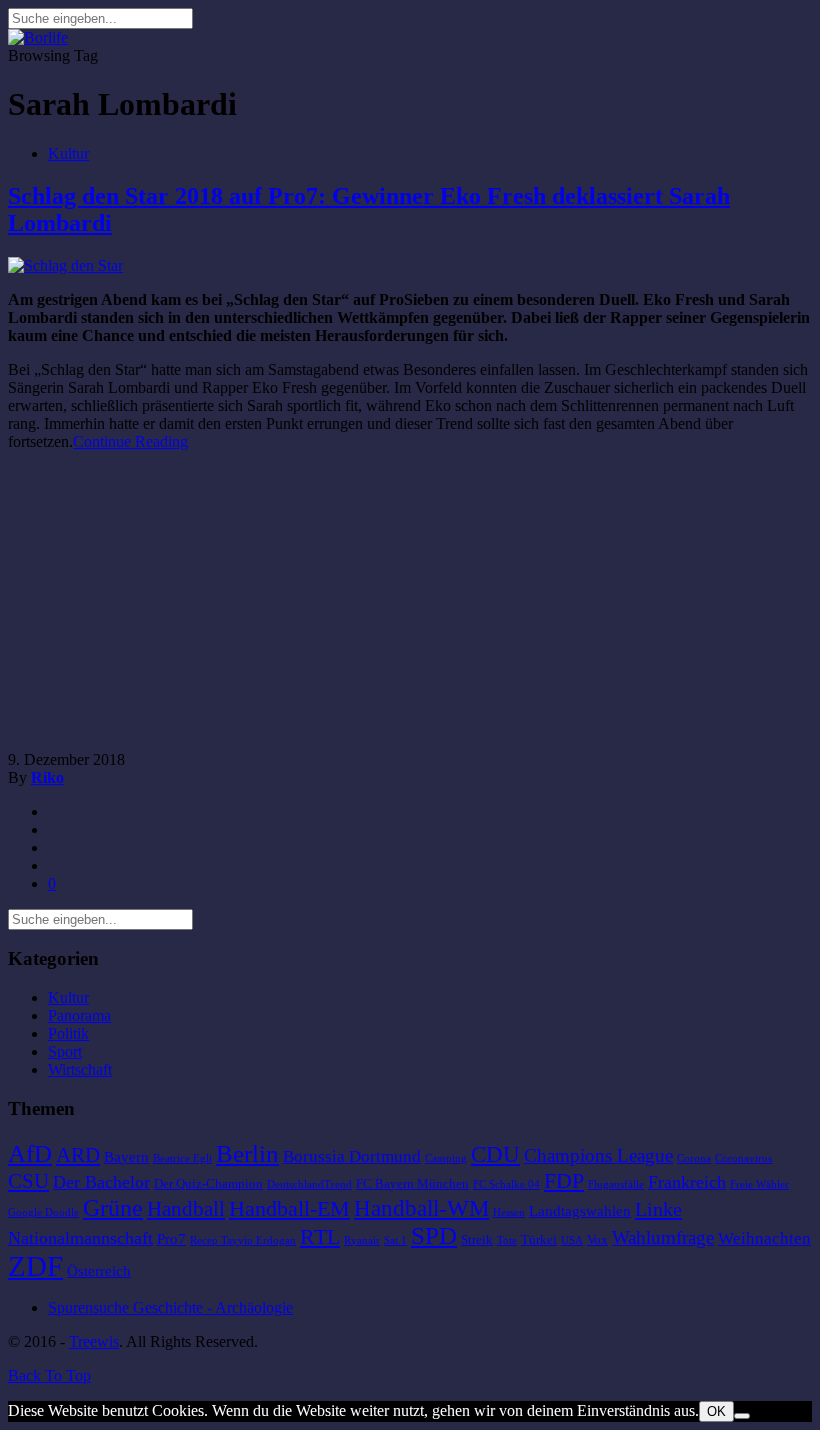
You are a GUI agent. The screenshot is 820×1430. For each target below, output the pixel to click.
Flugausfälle (616, 1184)
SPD (434, 1235)
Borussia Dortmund (352, 1156)
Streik (477, 1239)
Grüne (113, 1207)
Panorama (79, 1015)
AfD (30, 1153)
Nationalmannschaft (80, 1238)
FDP (564, 1180)
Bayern (126, 1157)
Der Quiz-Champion (208, 1183)
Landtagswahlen (580, 1211)
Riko (47, 777)
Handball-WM (421, 1208)
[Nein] (742, 1416)
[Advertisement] (176, 607)
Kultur (68, 153)
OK (716, 1411)
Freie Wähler (759, 1184)
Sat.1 (395, 1240)
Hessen (509, 1212)
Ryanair (362, 1240)
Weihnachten (764, 1238)
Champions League (598, 1155)
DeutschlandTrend (309, 1184)
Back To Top (49, 1375)
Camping (446, 1158)
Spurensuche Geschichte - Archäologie (170, 1307)
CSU (28, 1181)
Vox (597, 1239)
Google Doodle (43, 1212)
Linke (658, 1209)
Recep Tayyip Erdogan (243, 1240)
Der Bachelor (101, 1182)
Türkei (539, 1239)
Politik (68, 1033)
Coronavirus (743, 1158)
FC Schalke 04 (506, 1184)
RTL (320, 1236)
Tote (507, 1240)
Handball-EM (289, 1208)
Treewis (94, 1341)
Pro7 (171, 1239)
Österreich (99, 1271)
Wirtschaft (80, 1069)
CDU (495, 1154)
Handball (186, 1209)
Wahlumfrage (663, 1237)
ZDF (35, 1266)
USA (572, 1240)
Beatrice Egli (182, 1158)
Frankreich (687, 1182)
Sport (65, 1051)
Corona (694, 1158)
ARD (78, 1155)
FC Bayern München (412, 1183)
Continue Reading (130, 441)
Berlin (247, 1153)
